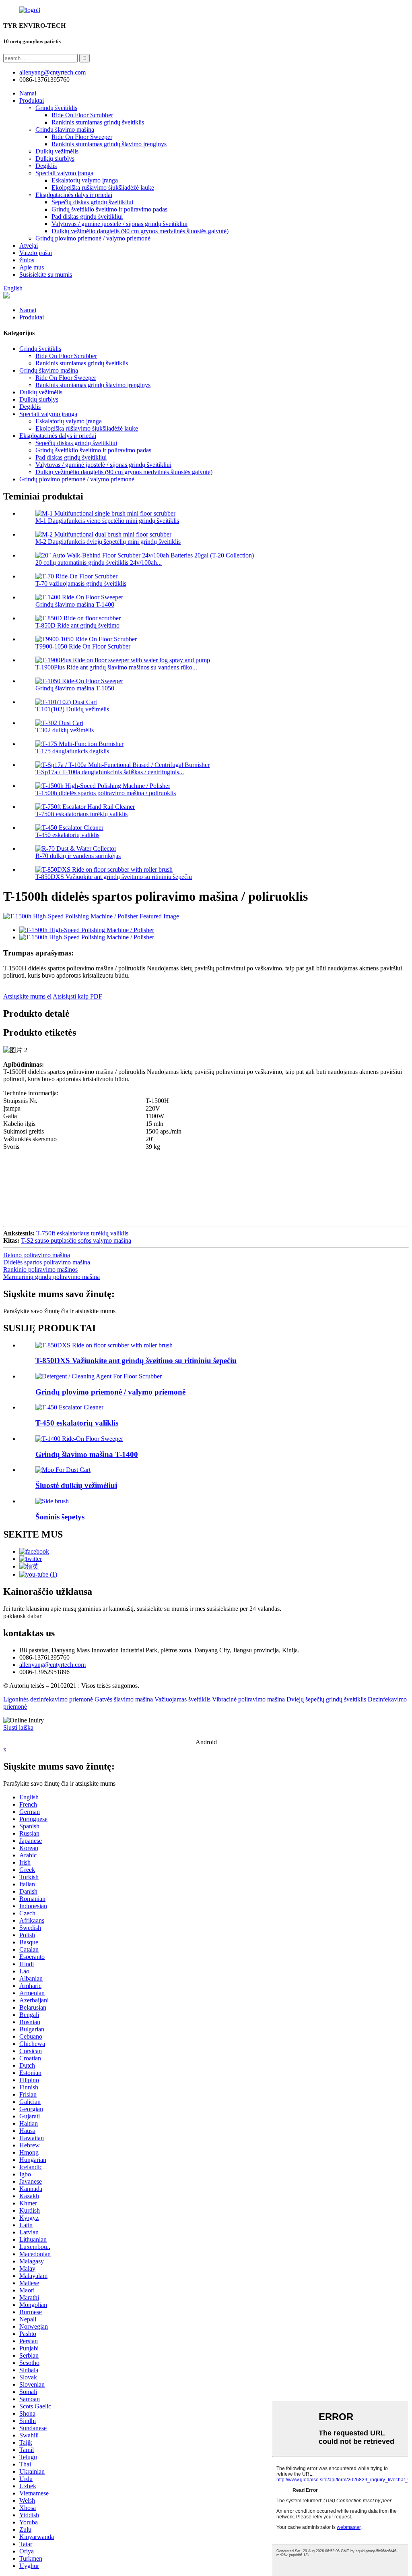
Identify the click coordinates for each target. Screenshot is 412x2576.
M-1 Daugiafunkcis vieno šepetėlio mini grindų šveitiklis (107, 521)
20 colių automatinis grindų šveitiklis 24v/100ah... (99, 563)
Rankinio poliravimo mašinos (40, 1269)
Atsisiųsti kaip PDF (77, 996)
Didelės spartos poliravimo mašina (47, 1262)
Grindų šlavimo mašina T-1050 (75, 688)
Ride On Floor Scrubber (82, 115)
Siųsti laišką (18, 1727)
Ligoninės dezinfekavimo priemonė (48, 1699)
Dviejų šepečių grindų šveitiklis (326, 1699)
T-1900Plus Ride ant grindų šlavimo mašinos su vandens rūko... (116, 667)
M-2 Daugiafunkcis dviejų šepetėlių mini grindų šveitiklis (108, 542)
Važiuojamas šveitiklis (182, 1699)
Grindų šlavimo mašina (65, 130)
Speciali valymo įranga (64, 173)
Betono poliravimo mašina (37, 1255)
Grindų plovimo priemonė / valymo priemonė (93, 238)
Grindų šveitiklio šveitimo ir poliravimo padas (109, 209)
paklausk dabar (22, 1616)
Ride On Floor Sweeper (82, 137)
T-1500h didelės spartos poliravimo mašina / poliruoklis (106, 793)
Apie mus (32, 267)
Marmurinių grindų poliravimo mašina (51, 1277)
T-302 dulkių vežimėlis (65, 730)
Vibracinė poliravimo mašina (248, 1699)
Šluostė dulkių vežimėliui (76, 1485)
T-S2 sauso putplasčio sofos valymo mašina (76, 1240)
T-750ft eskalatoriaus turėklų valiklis (81, 814)
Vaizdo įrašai (36, 253)
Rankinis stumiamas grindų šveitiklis (98, 122)
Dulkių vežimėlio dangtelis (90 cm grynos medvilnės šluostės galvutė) (140, 231)
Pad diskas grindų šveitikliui (87, 217)
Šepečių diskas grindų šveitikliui (92, 202)
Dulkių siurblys (55, 159)
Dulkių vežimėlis (57, 151)
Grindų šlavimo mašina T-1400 (75, 604)
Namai (28, 93)
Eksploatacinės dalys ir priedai (74, 195)
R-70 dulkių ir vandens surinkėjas (78, 856)
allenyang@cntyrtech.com (53, 1665)
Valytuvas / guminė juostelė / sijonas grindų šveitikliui (119, 224)
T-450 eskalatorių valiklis (67, 835)
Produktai (32, 101)
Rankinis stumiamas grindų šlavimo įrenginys (109, 144)
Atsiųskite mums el (27, 996)
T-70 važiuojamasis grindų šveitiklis (81, 583)
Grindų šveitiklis (56, 108)
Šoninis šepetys (60, 1517)
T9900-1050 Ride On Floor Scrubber (83, 646)
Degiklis (46, 166)
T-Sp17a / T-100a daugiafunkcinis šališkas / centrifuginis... (110, 772)
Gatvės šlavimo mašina (124, 1699)
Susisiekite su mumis (46, 275)
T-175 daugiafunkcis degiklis (72, 751)
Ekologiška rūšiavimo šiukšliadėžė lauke (103, 188)
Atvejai (29, 246)
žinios (27, 260)
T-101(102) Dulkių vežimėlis (72, 709)
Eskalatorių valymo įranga (85, 180)
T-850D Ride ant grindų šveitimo (77, 625)
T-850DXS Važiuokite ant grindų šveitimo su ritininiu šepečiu (114, 877)
